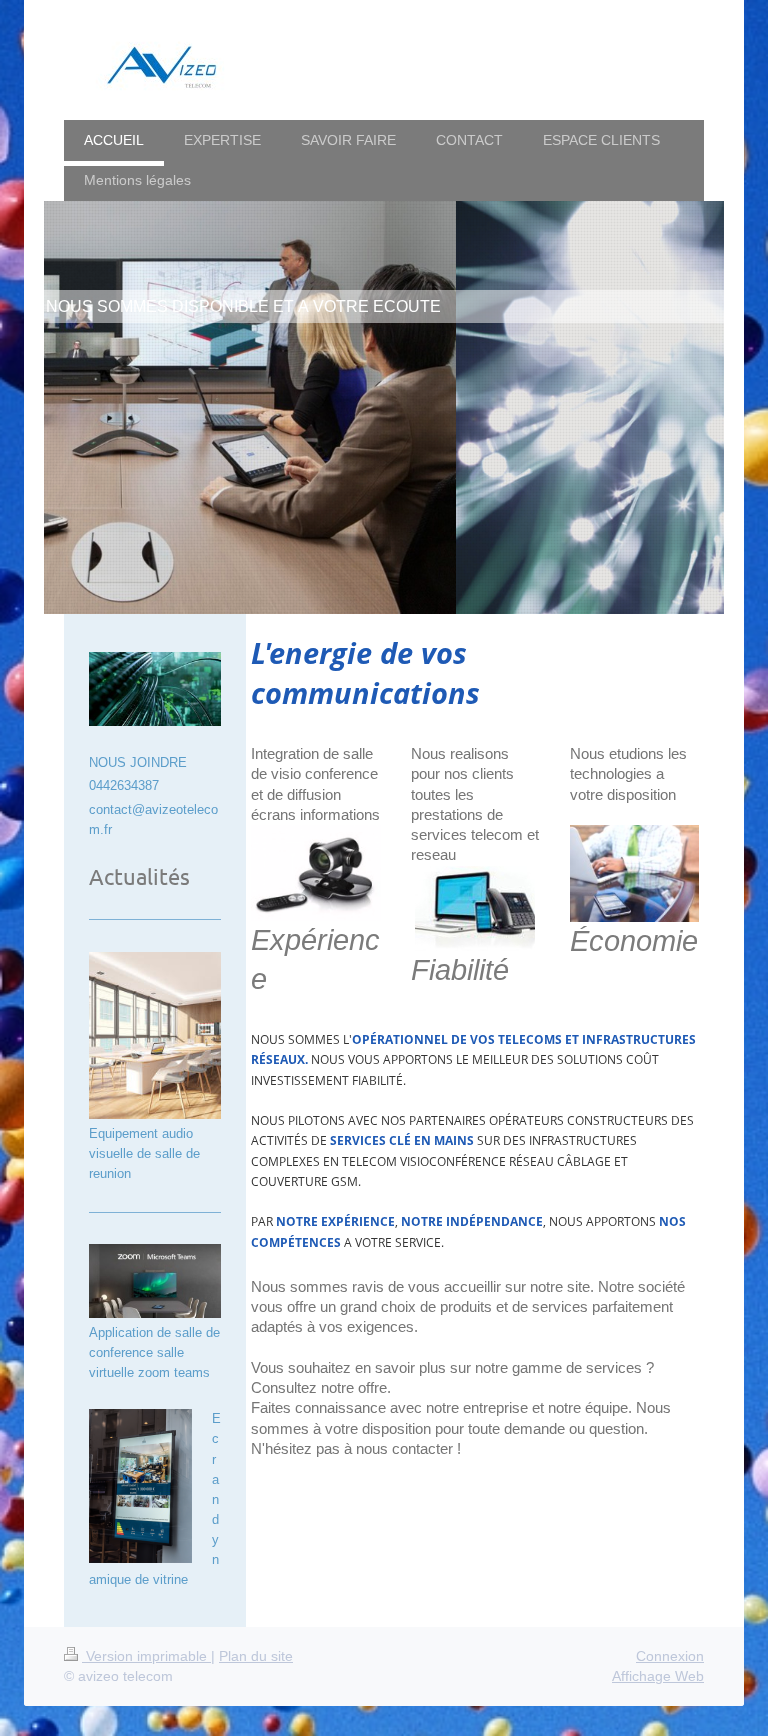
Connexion (670, 1656)
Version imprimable (146, 1656)
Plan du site (256, 1656)
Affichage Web (658, 1676)
